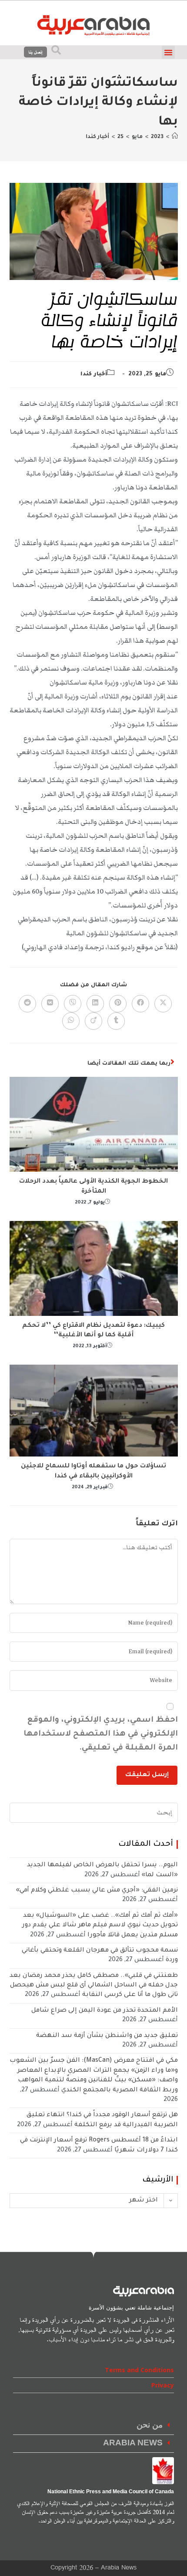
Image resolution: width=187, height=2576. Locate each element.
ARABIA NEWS (133, 2443)
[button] (168, 52)
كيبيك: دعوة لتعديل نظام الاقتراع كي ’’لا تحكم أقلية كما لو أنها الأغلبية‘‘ (93, 1331)
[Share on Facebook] (140, 1004)
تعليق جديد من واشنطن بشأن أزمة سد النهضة (107, 2036)
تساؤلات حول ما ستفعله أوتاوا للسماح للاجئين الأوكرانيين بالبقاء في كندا (93, 1471)
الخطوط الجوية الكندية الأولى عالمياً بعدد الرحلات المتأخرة (93, 1187)
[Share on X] (163, 1004)
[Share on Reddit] (27, 1004)
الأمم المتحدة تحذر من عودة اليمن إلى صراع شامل (105, 2011)
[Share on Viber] (73, 1004)
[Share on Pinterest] (118, 1004)
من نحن (150, 2426)
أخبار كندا (97, 137)
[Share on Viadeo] (93, 1021)
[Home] (175, 137)
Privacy (163, 2385)
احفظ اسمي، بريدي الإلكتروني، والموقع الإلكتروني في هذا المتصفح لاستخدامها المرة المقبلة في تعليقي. (101, 1734)
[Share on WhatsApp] (71, 1021)
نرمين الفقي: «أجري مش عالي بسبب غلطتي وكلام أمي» (97, 1891)
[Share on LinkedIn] (95, 1004)
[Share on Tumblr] (116, 1021)
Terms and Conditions (139, 2370)
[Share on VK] (50, 1004)
